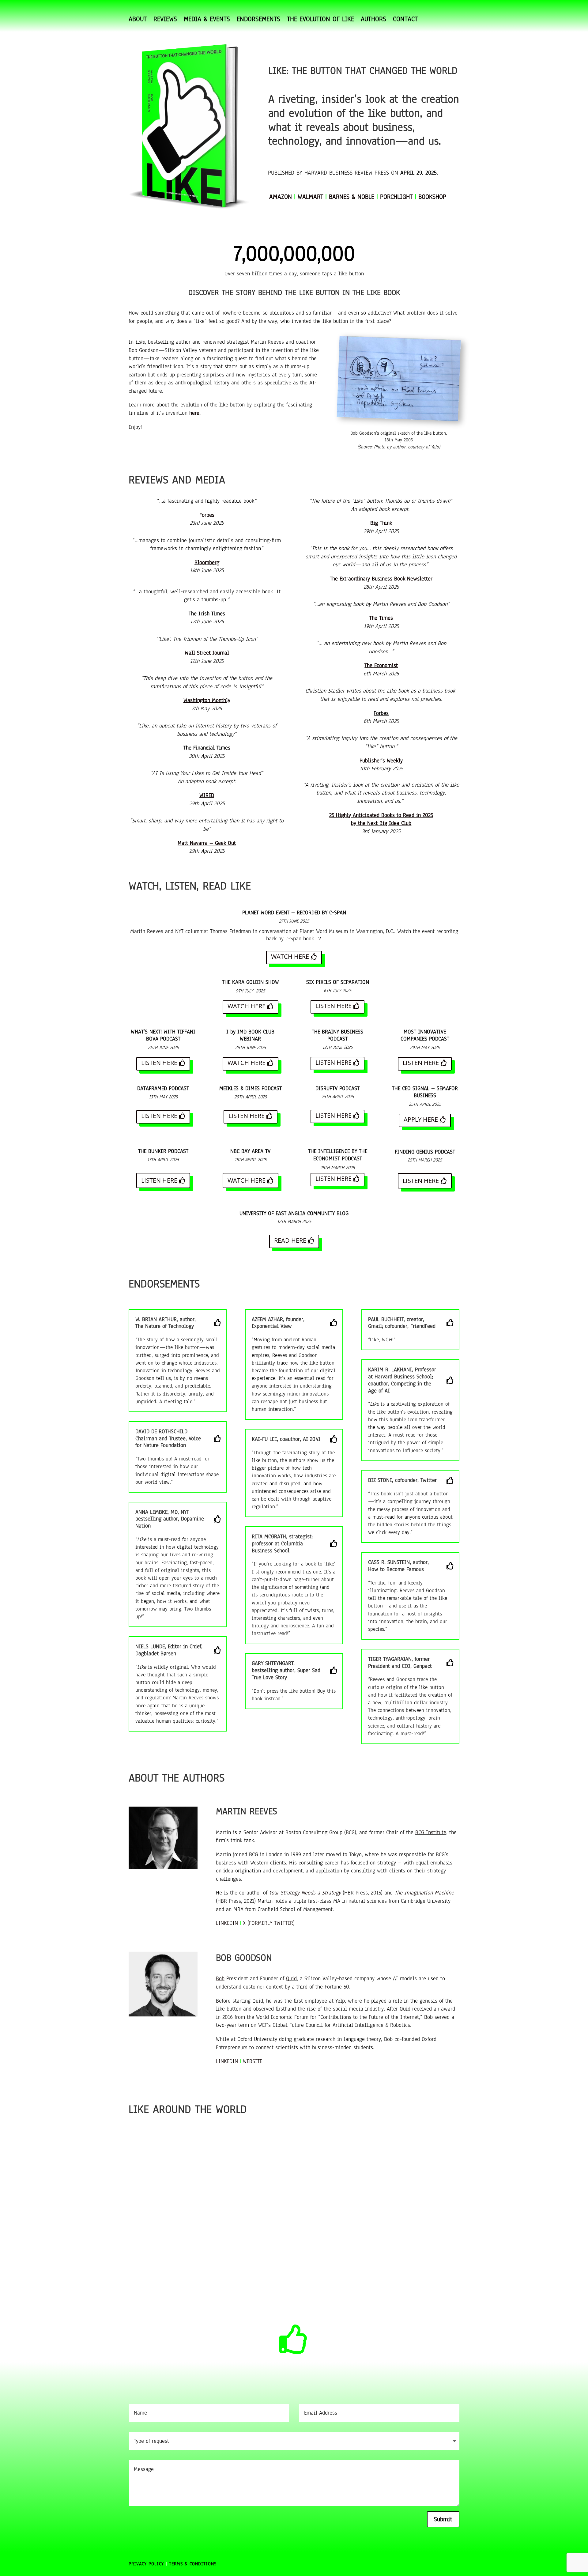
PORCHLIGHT (396, 197)
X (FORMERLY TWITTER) (269, 1923)
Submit (443, 2519)
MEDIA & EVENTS (207, 20)
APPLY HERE (421, 1119)
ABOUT (138, 20)
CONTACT (405, 20)
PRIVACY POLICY (146, 2564)
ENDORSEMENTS (258, 20)
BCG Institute (431, 1832)
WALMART (310, 197)
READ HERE (290, 1240)
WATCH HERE (290, 956)
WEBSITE (253, 2061)
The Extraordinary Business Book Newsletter (381, 579)
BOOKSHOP (432, 197)
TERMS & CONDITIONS (194, 2564)
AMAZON (281, 197)
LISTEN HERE (334, 1006)
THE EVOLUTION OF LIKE (320, 20)
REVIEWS (165, 20)
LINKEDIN (227, 1923)
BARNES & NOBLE (352, 197)
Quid (291, 1978)
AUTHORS (373, 20)
